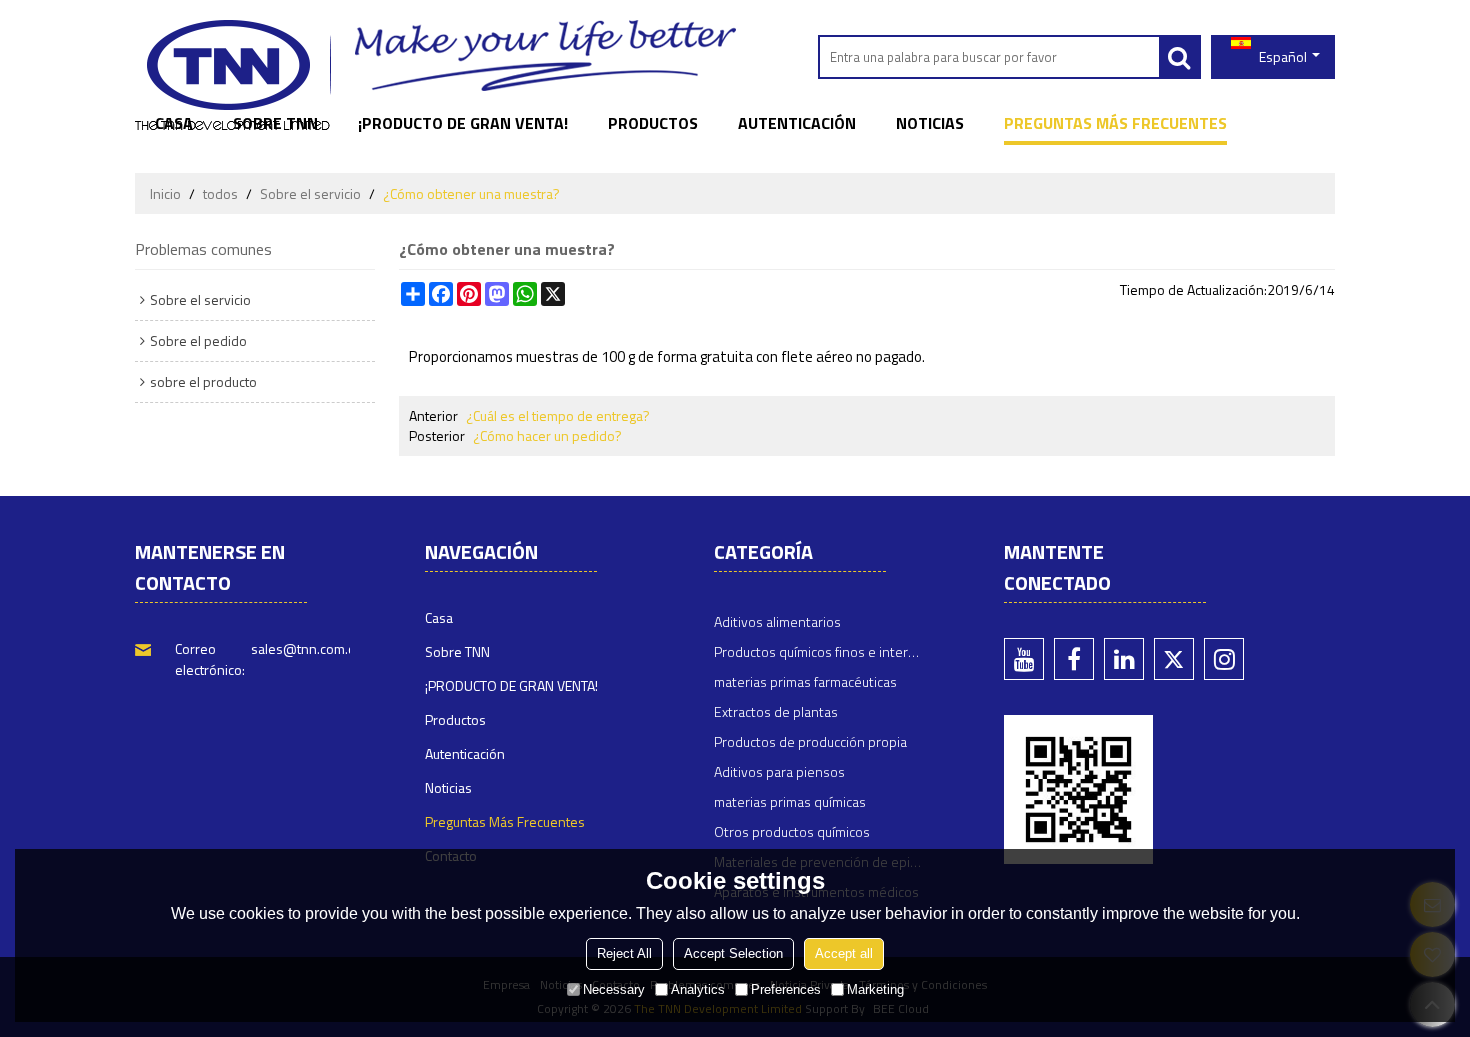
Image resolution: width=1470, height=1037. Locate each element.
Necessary (614, 989)
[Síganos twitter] (1174, 659)
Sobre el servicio (310, 194)
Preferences (786, 989)
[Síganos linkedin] (1124, 659)
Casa (174, 123)
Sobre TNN (275, 123)
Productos (653, 123)
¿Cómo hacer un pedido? (547, 436)
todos (220, 194)
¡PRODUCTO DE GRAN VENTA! (463, 123)
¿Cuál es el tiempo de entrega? (558, 416)
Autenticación (797, 123)
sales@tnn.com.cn (306, 648)
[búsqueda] (1179, 57)
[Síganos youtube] (1024, 659)
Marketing (875, 989)
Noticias (930, 123)
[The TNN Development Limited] (232, 75)
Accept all (844, 953)
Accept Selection (733, 953)
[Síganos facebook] (1074, 659)
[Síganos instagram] (1224, 659)
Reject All (624, 953)
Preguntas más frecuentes (1115, 123)
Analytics (698, 989)
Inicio (165, 194)
